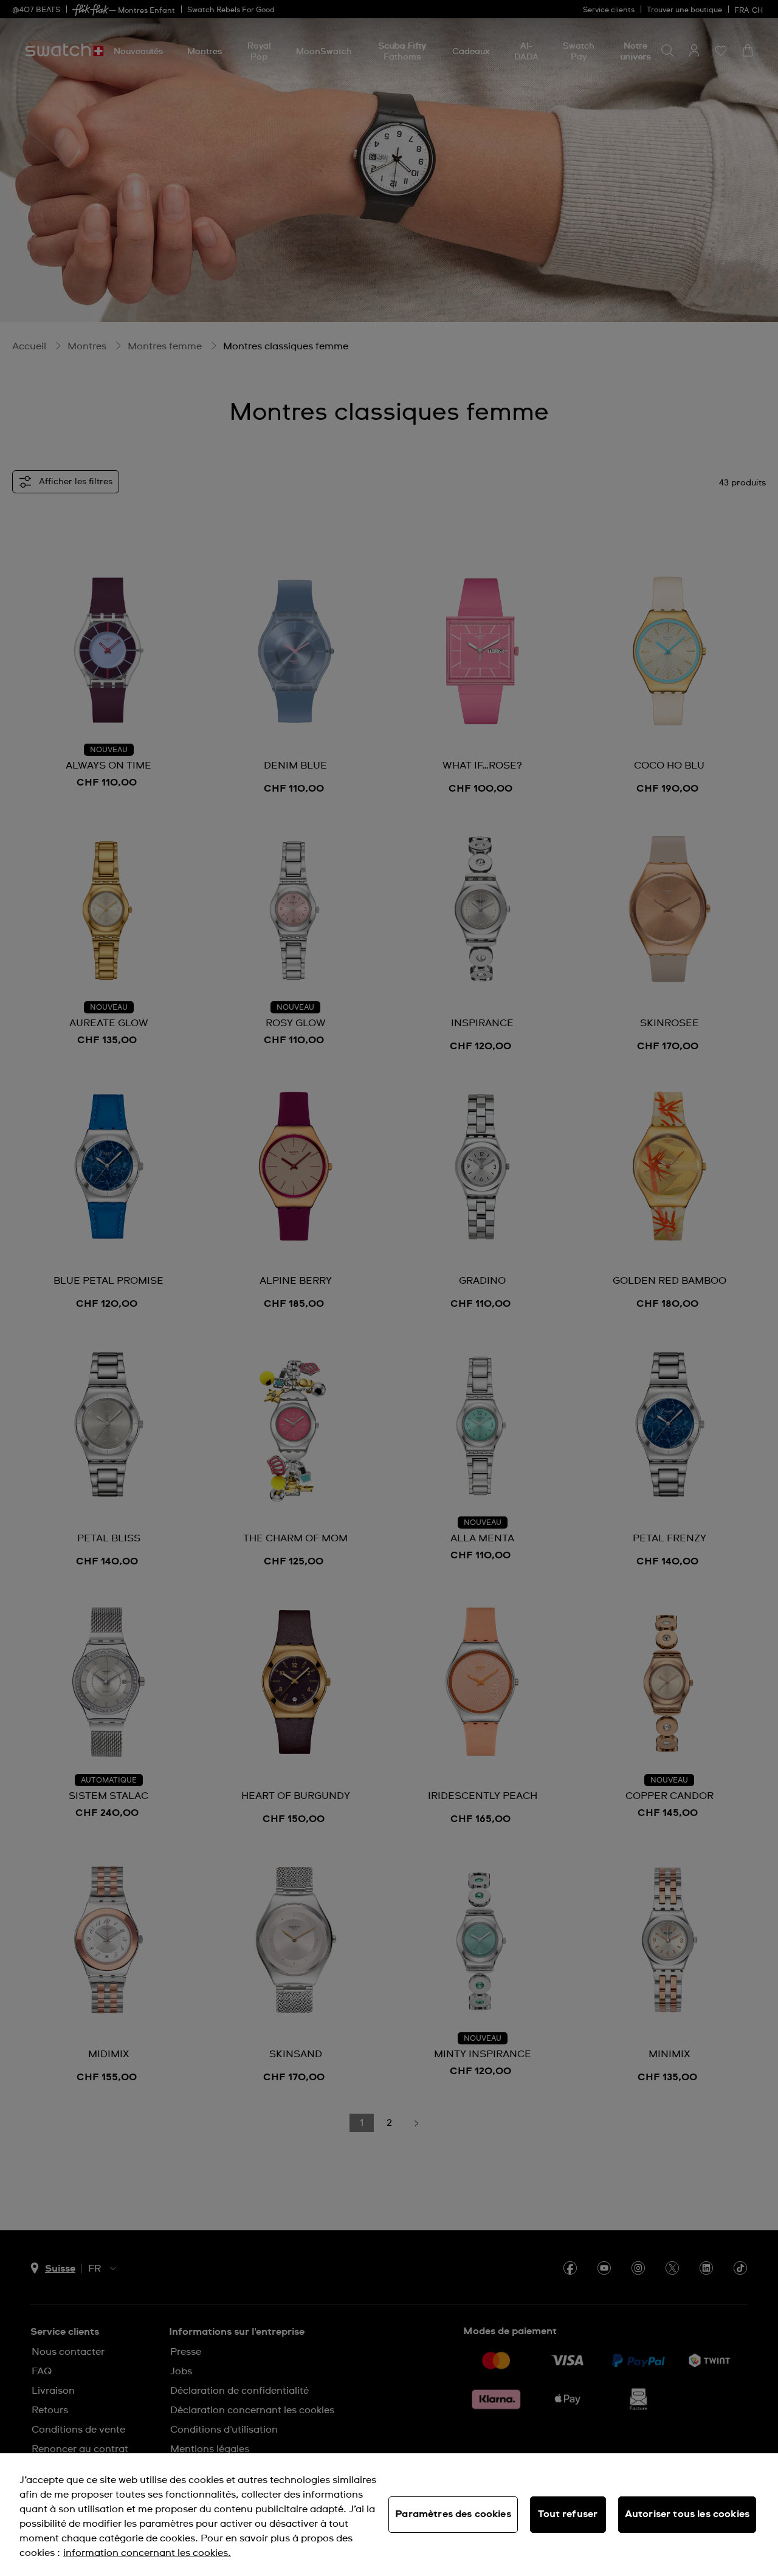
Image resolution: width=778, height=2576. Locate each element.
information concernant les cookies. (147, 2553)
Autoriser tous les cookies (687, 2514)
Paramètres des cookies (453, 2514)
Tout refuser (568, 2514)
